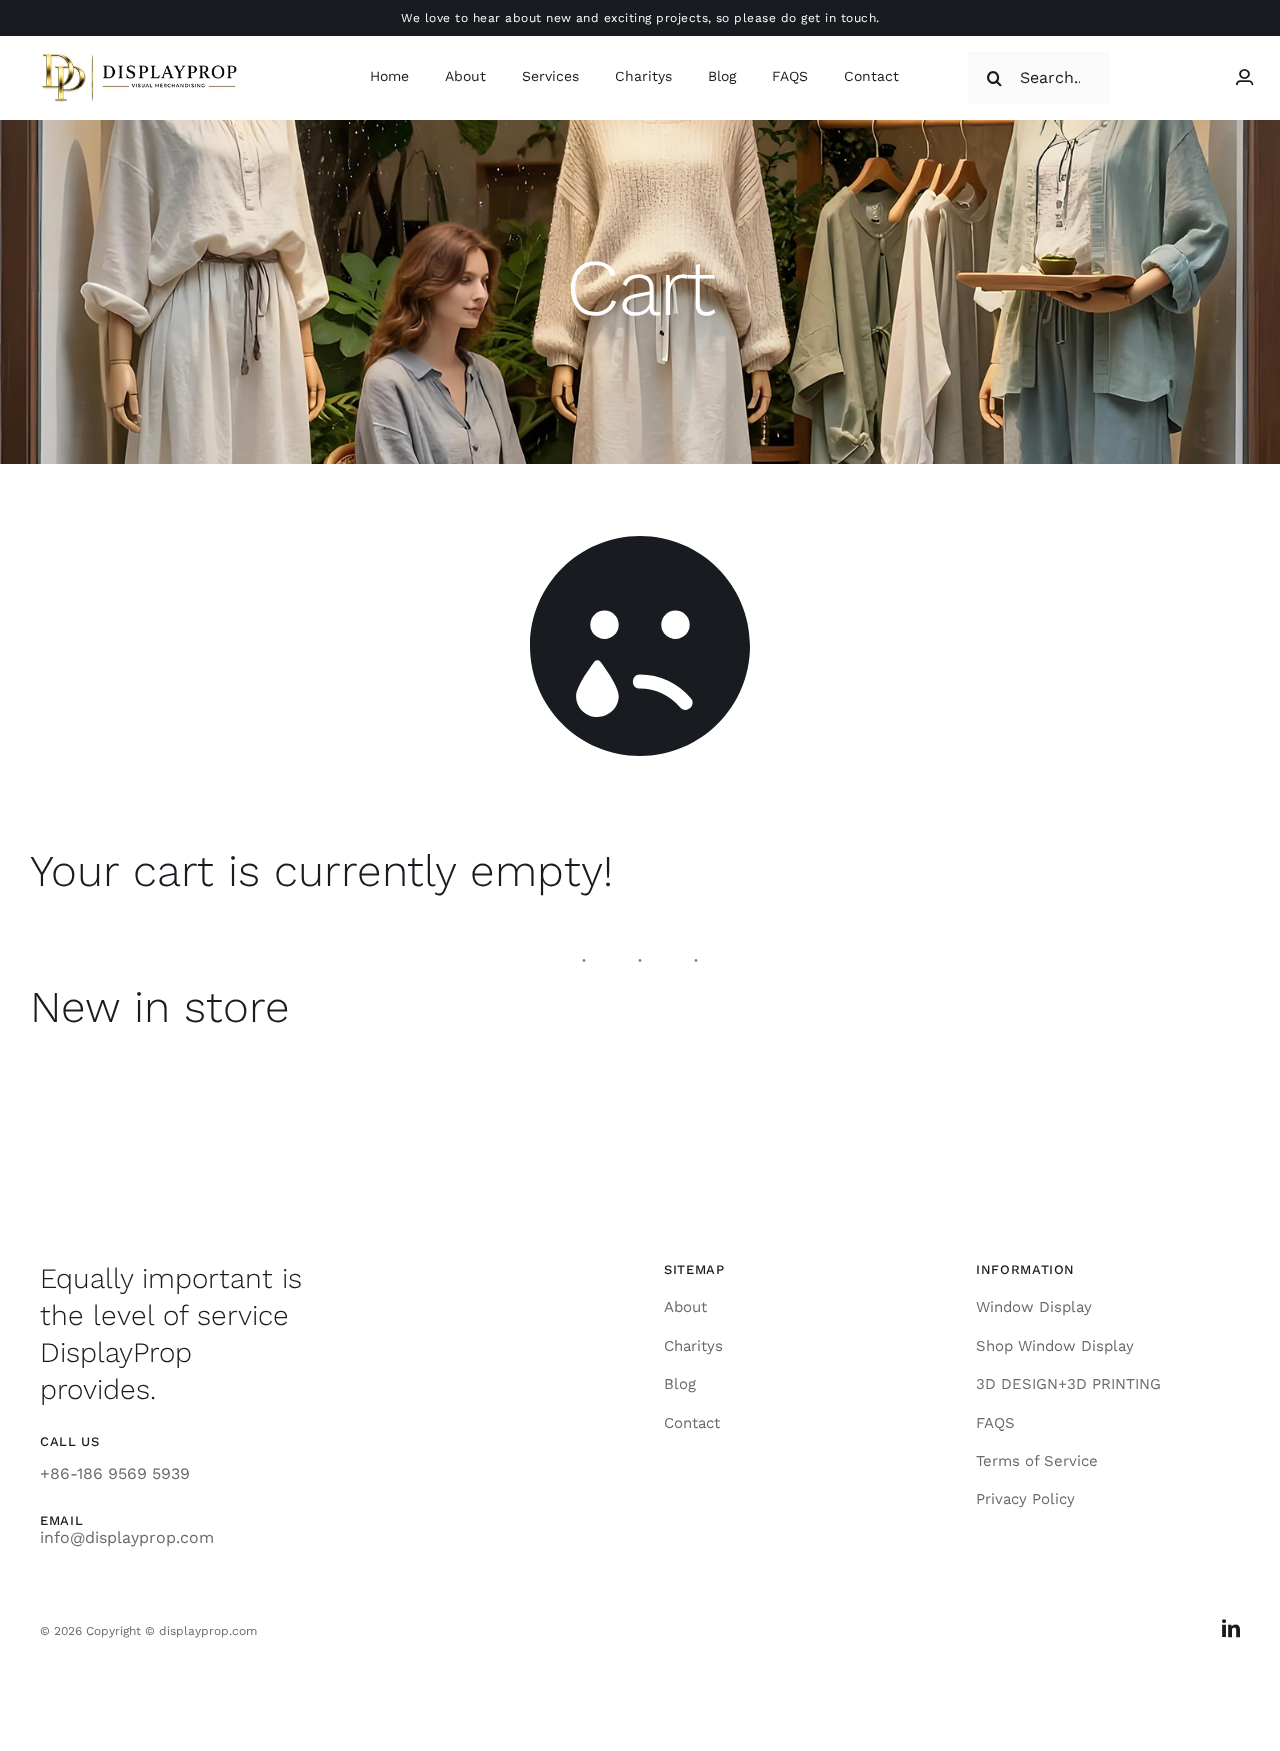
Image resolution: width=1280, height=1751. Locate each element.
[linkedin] (1231, 1628)
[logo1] (140, 56)
